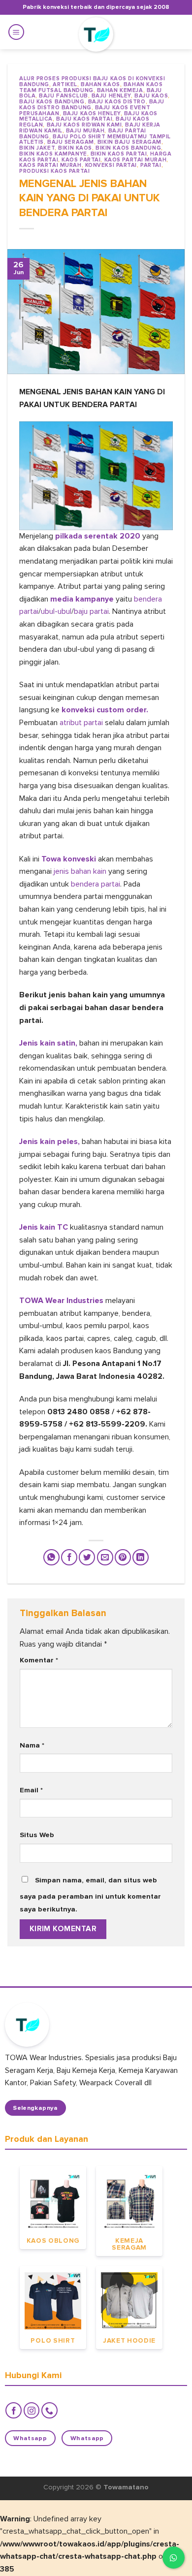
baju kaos (151, 96)
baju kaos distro (117, 102)
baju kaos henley (92, 113)
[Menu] (16, 32)
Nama (32, 1745)
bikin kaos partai (119, 154)
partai (151, 165)
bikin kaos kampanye (53, 154)
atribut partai (81, 723)
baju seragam (71, 142)
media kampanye (83, 599)
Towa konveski (69, 859)
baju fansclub (63, 96)
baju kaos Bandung (52, 102)
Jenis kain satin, (48, 1043)
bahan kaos (100, 84)
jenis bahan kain (81, 871)
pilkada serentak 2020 (99, 536)
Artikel (65, 84)
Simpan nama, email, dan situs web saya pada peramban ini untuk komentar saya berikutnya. (90, 1895)
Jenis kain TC (44, 1227)
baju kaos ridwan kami (84, 125)
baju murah (85, 131)
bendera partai (95, 884)
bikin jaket (37, 148)
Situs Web (37, 1835)
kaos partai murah (136, 160)
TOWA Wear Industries (62, 1301)
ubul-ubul (56, 611)
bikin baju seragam (129, 142)
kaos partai (81, 160)
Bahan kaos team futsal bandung (91, 87)
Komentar (39, 1660)
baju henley (111, 96)
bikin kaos (75, 148)
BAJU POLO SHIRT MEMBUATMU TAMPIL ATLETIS (95, 140)
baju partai (91, 611)
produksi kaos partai (54, 171)
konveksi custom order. (105, 710)
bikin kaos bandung (128, 148)
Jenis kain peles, (50, 1142)
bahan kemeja (120, 90)
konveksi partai (111, 165)
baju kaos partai (84, 119)
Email (31, 1790)
